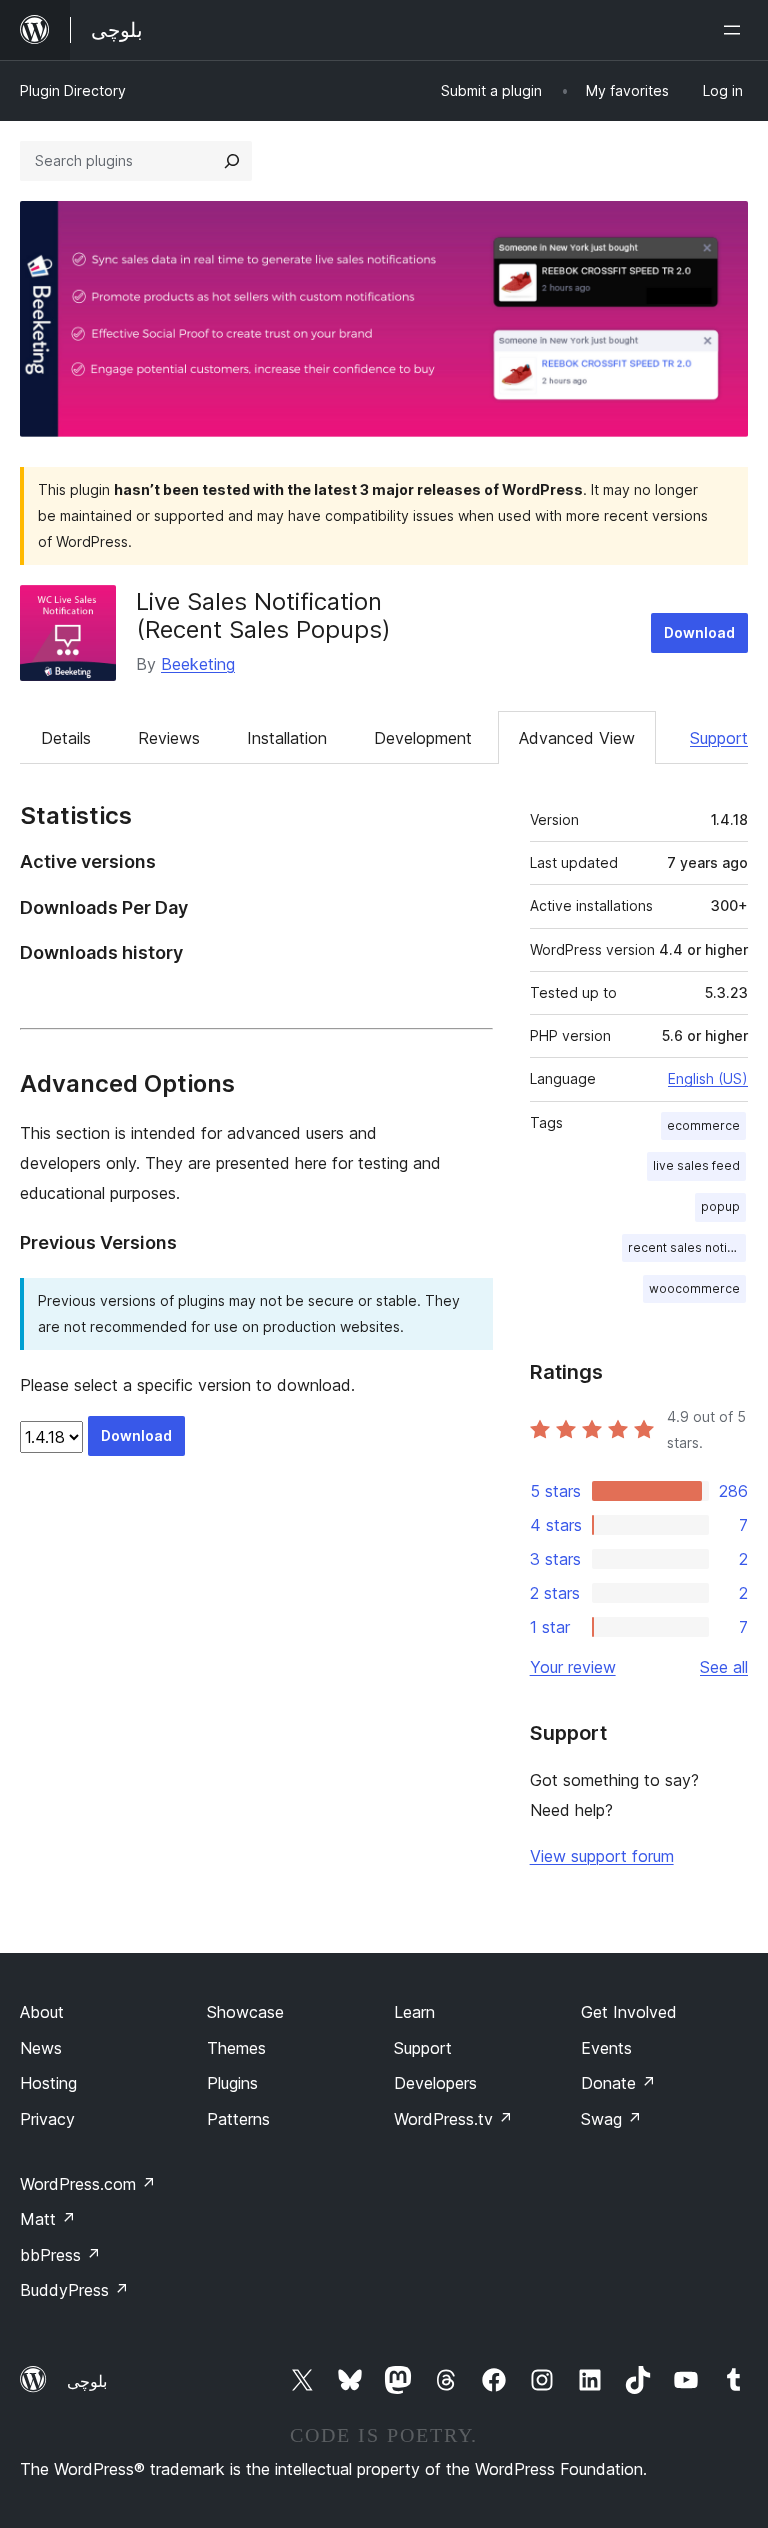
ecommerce (703, 1125)
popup (720, 1206)
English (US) (708, 1078)
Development (423, 738)
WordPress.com (88, 2184)
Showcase (245, 2012)
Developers (435, 2083)
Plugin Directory (73, 90)
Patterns (238, 2119)
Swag (611, 2119)
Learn (414, 2012)
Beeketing (198, 664)
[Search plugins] (232, 161)
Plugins (232, 2083)
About (42, 2012)
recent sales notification (687, 1247)
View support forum (602, 1856)
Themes (236, 2048)
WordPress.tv (453, 2119)
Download (699, 632)
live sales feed (696, 1165)
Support (719, 738)
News (41, 2048)
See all (724, 1667)
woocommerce (694, 1288)
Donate (618, 2083)
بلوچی (87, 2381)
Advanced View (577, 738)
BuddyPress (74, 2290)
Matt (48, 2219)
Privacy (47, 2119)
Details (66, 738)
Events (606, 2048)
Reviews (169, 738)
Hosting (48, 2083)
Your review (573, 1667)
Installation (287, 738)
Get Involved (629, 2012)
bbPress (60, 2255)
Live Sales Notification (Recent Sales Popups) (263, 616)
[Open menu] (736, 30)
